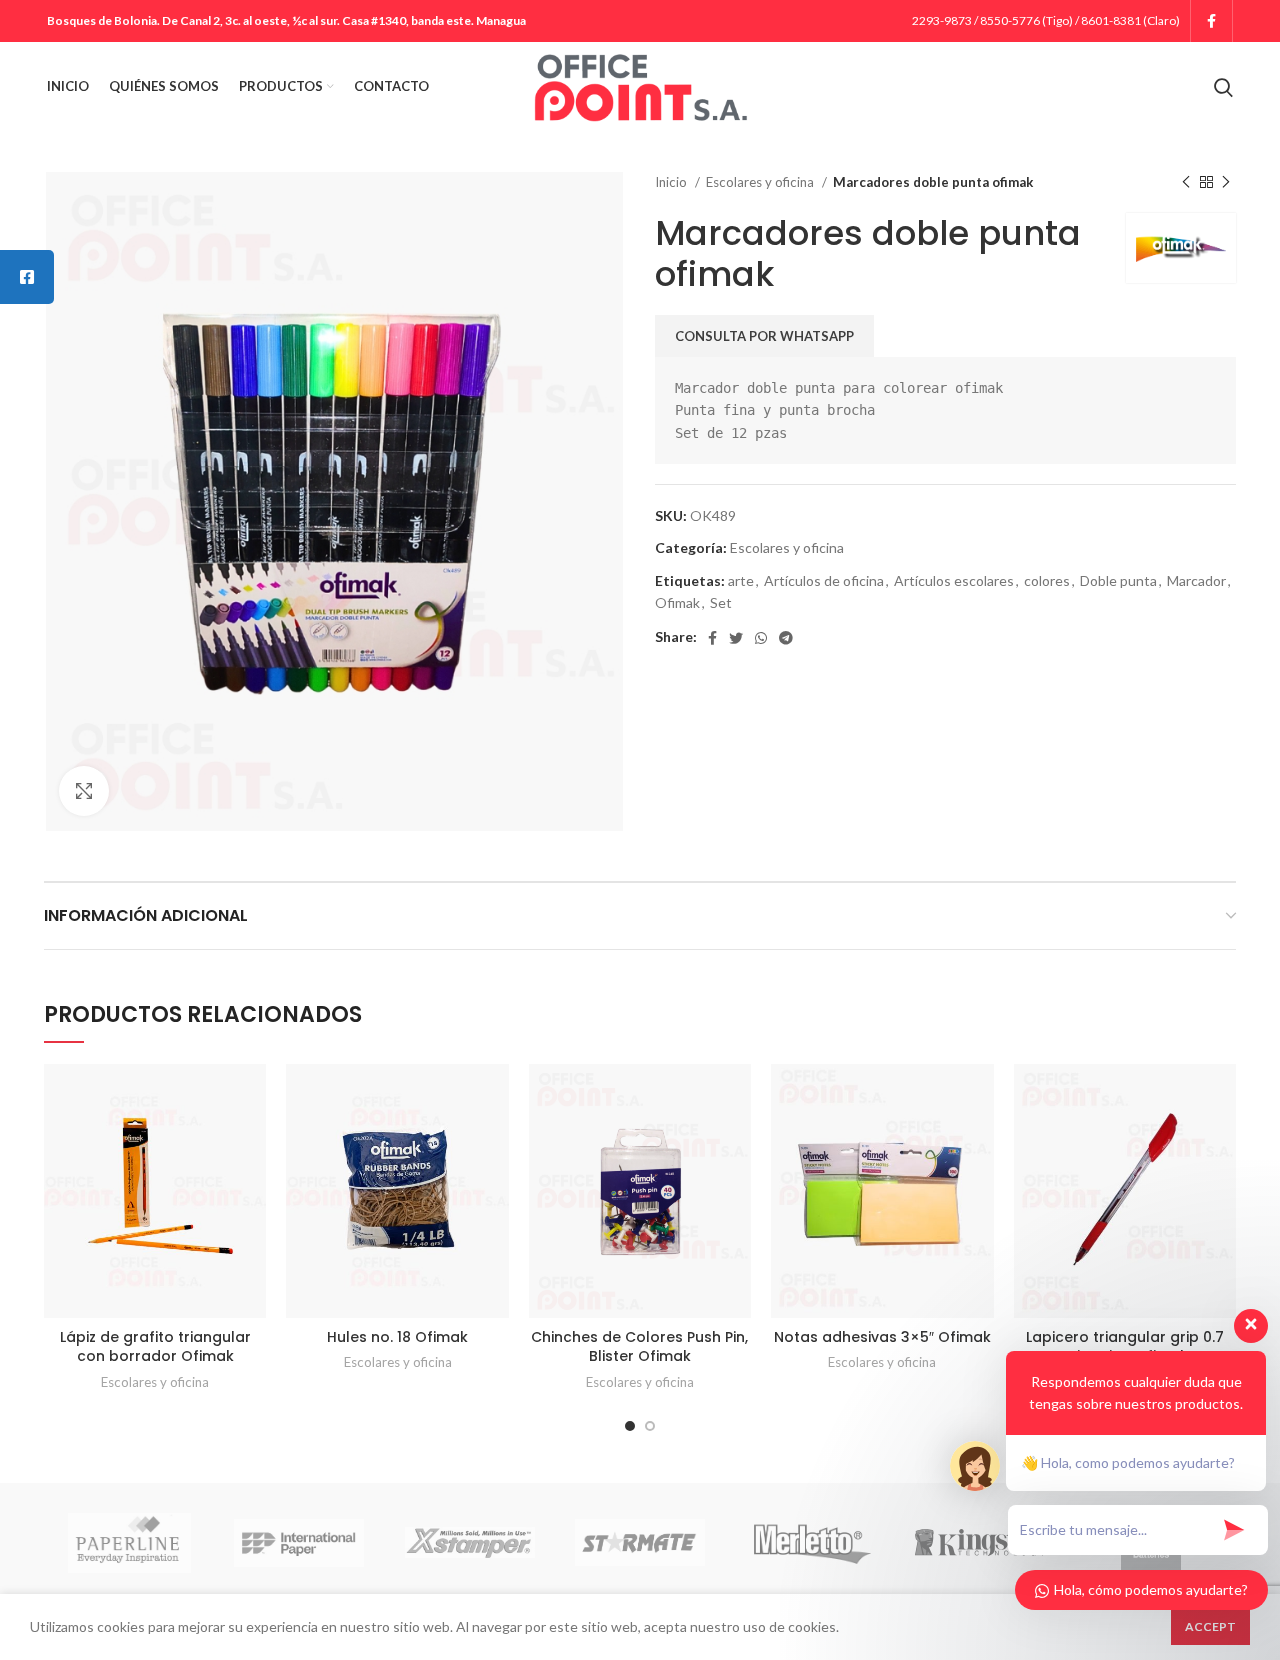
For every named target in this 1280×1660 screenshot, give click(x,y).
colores (1047, 580)
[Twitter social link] (736, 638)
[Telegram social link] (786, 638)
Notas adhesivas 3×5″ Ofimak (882, 1337)
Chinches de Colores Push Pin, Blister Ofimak (639, 1347)
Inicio (672, 182)
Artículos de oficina (824, 580)
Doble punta (1118, 580)
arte (741, 580)
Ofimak (677, 602)
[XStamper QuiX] (470, 1542)
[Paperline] (129, 1543)
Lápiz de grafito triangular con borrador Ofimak (155, 1347)
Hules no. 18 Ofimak (397, 1337)
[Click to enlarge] (84, 791)
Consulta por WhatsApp (764, 336)
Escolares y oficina (761, 182)
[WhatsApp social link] (761, 638)
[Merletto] (810, 1543)
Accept (1210, 1626)
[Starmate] (640, 1542)
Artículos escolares (954, 580)
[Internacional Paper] (299, 1543)
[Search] (1223, 87)
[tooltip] (27, 277)
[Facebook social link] (1211, 21)
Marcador (1196, 580)
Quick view (251, 1096)
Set (721, 602)
